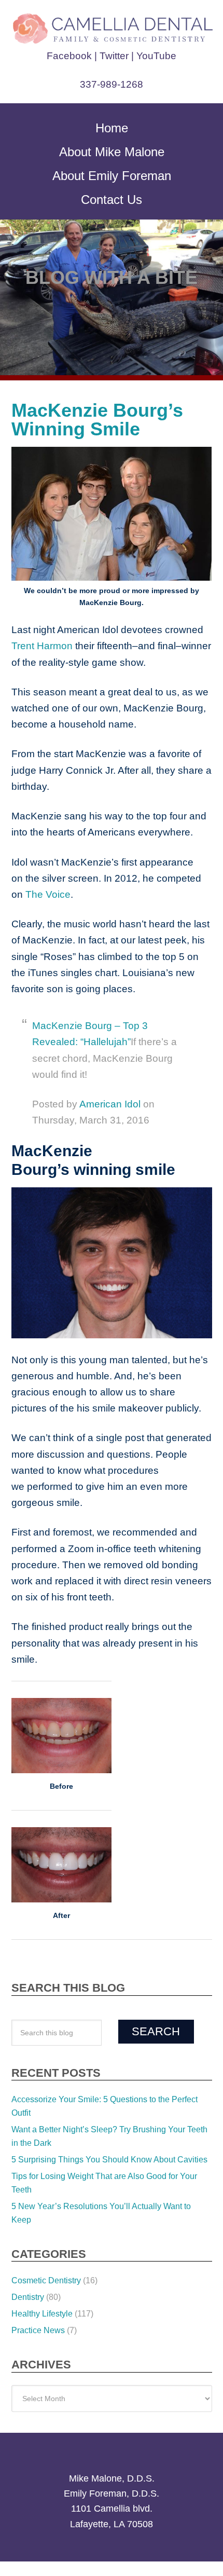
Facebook (73, 56)
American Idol (105, 1072)
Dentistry (28, 2233)
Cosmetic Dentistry (46, 2216)
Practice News (38, 2266)
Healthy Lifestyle (42, 2249)
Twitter (115, 56)
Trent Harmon (42, 646)
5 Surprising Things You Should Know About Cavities (109, 2095)
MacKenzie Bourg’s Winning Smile (84, 420)
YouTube (154, 56)
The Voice (190, 878)
